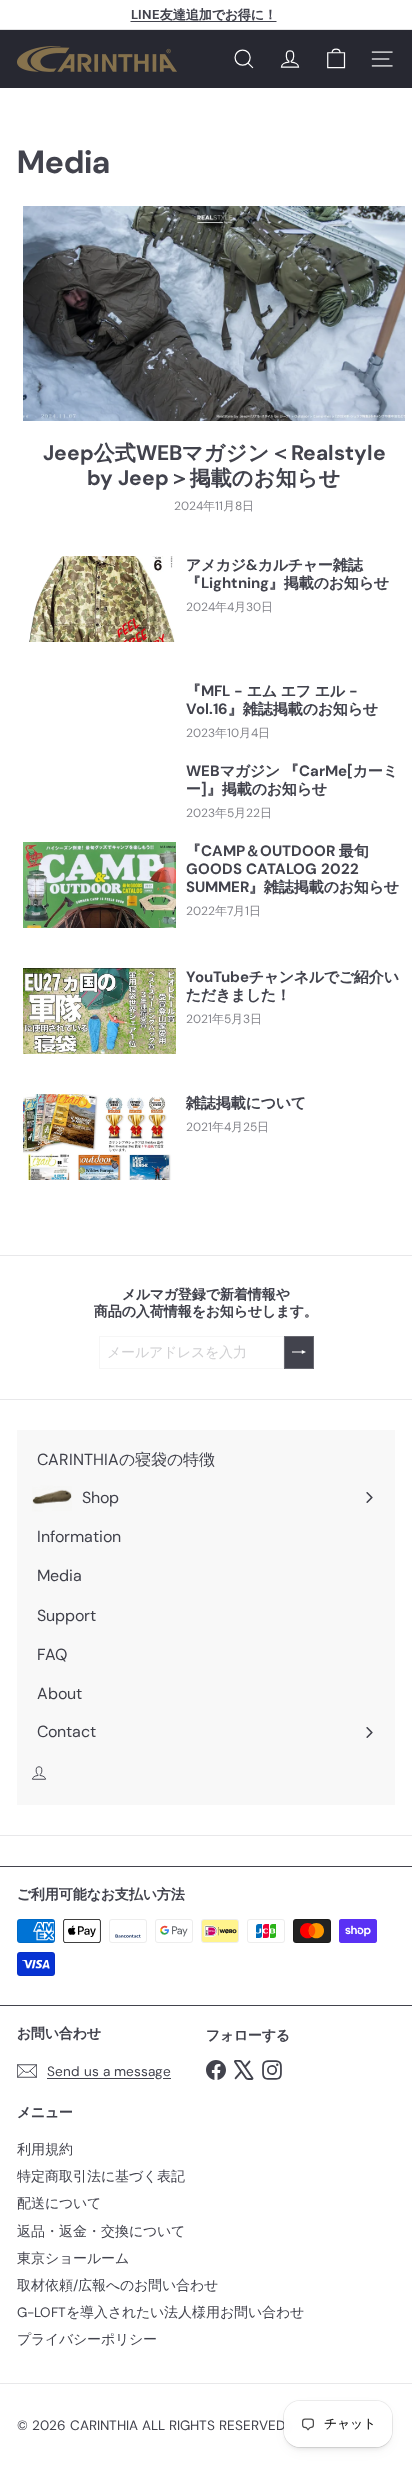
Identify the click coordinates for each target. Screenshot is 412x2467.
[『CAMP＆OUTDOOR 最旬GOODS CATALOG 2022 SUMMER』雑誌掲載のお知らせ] (99, 885)
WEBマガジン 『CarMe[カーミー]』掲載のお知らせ (292, 780)
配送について (59, 2203)
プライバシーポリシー (87, 2339)
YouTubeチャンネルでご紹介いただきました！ (292, 986)
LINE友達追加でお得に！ (204, 14)
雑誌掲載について (246, 1103)
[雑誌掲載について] (99, 1137)
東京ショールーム (73, 2258)
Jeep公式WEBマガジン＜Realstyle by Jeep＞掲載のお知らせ (214, 466)
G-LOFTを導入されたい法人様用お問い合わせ (160, 2312)
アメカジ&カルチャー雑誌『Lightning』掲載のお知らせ (287, 574)
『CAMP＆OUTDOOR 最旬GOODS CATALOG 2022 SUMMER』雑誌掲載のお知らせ (292, 869)
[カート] (336, 59)
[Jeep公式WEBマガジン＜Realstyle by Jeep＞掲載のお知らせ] (214, 313)
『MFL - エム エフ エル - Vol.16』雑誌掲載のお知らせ (282, 700)
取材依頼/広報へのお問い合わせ (117, 2285)
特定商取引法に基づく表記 (101, 2176)
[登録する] (299, 1352)
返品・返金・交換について (101, 2231)
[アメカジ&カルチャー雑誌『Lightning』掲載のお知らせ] (99, 599)
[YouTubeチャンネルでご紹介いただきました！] (99, 1011)
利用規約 (45, 2149)
